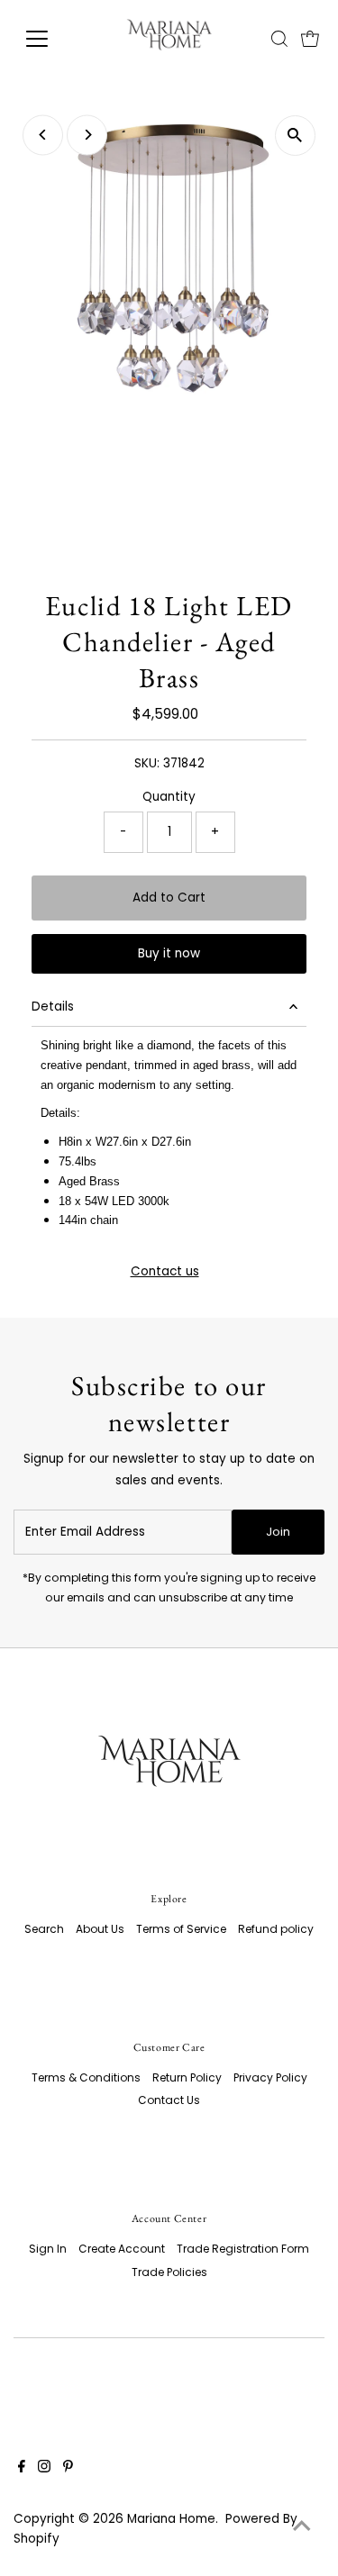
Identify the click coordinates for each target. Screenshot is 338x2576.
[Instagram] (44, 2469)
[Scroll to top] (302, 2526)
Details (53, 1007)
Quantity (169, 797)
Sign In (48, 2249)
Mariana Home (171, 2519)
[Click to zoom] (295, 136)
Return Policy (187, 2077)
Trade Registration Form (243, 2249)
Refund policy (276, 1929)
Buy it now (169, 953)
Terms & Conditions (86, 2077)
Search (44, 1929)
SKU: (147, 763)
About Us (100, 1929)
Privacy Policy (270, 2077)
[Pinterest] (68, 2469)
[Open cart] (310, 39)
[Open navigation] (51, 39)
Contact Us (169, 2100)
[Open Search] (279, 39)
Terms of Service (181, 1929)
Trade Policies (169, 2272)
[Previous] (43, 135)
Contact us (165, 1272)
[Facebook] (22, 2469)
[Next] (87, 135)
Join (278, 1532)
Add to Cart (169, 898)
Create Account (122, 2249)
